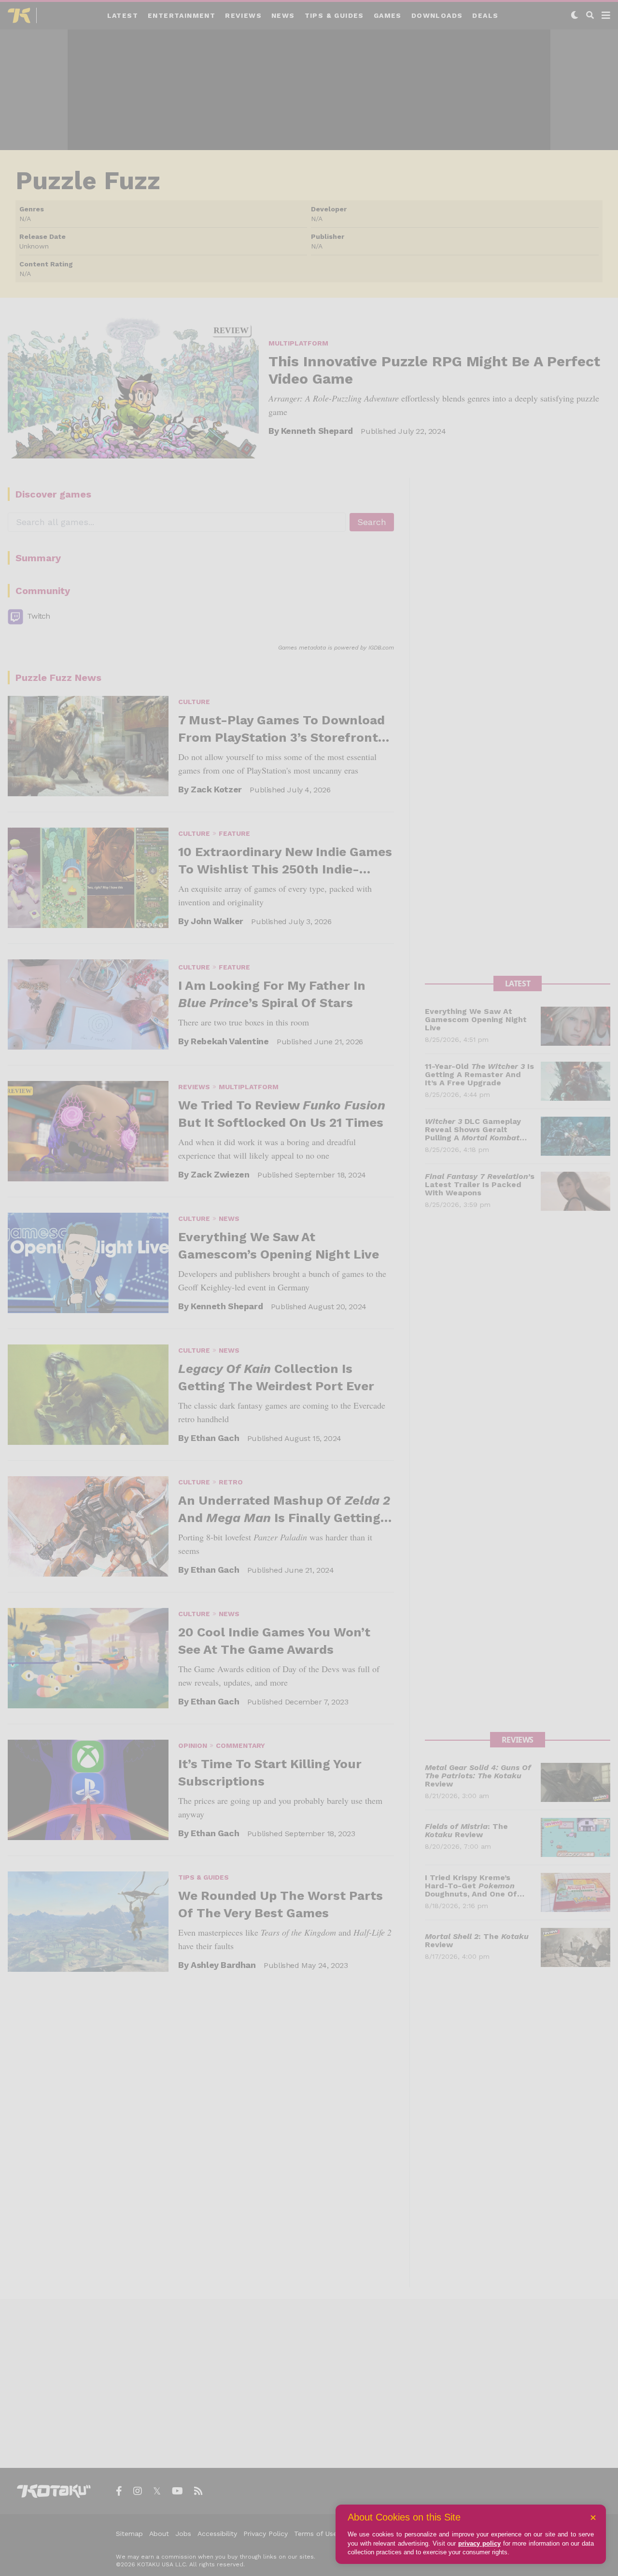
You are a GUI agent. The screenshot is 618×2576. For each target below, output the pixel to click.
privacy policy (479, 2543)
